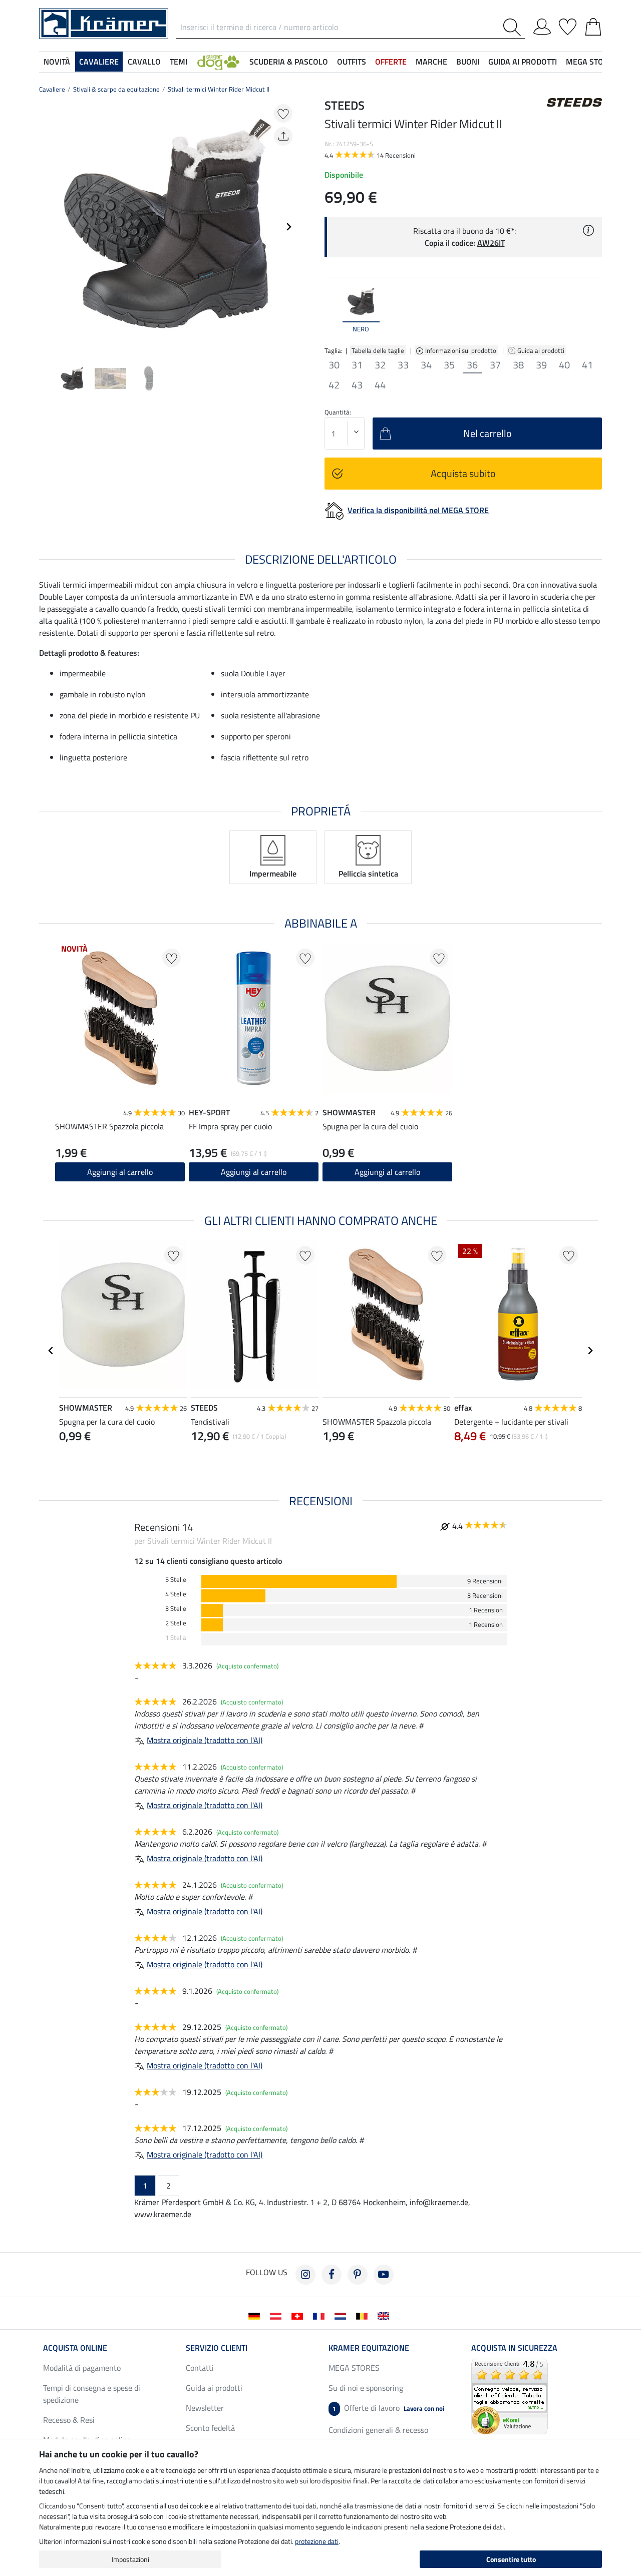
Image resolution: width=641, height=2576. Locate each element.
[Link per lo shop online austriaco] (278, 2315)
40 (564, 365)
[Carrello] (593, 25)
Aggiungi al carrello (254, 1172)
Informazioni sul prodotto (461, 350)
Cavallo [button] (144, 62)
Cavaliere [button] (99, 62)
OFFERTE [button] (391, 62)
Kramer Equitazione (369, 2348)
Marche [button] (431, 62)
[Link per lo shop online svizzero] (299, 2315)
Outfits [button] (352, 62)
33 (403, 365)
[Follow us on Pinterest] (358, 2275)
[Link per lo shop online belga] (364, 2315)
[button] (218, 62)
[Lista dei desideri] (568, 25)
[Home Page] (104, 23)
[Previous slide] (47, 227)
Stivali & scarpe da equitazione (116, 89)
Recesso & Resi (69, 2420)
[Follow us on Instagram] (305, 2275)
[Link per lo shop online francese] (321, 2315)
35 (449, 365)
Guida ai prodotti (542, 350)
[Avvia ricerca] (514, 27)
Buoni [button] (468, 62)
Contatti (200, 2368)
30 (334, 365)
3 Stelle (176, 1609)
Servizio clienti (217, 2348)
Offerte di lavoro (388, 2408)
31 (357, 365)
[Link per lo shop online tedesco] (256, 2315)
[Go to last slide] (51, 1351)
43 (357, 385)
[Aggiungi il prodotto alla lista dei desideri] (283, 113)
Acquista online (75, 2348)
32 (380, 365)
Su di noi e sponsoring (366, 2388)
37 (495, 365)
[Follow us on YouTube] (384, 2275)
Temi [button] (179, 62)
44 (380, 385)
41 (587, 365)
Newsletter (205, 2408)
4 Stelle (176, 1594)
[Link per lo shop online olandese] (342, 2315)
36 (472, 365)
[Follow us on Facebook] (332, 2275)
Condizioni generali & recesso (378, 2430)
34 (426, 365)
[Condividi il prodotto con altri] (283, 136)
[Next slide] (288, 227)
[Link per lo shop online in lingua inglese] (385, 2315)
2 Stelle (176, 1623)
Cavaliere (52, 89)
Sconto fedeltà (210, 2428)
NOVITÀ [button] (57, 62)
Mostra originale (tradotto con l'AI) (205, 1740)
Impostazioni (130, 2559)
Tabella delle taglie (378, 350)
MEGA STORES (592, 62)
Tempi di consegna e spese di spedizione (92, 2394)
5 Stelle (176, 1580)
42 (334, 385)
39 (541, 365)
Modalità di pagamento (82, 2368)
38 (518, 365)
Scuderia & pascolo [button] (289, 62)
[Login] (542, 25)
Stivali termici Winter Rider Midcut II (219, 89)
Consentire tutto (511, 2559)
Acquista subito (463, 473)
